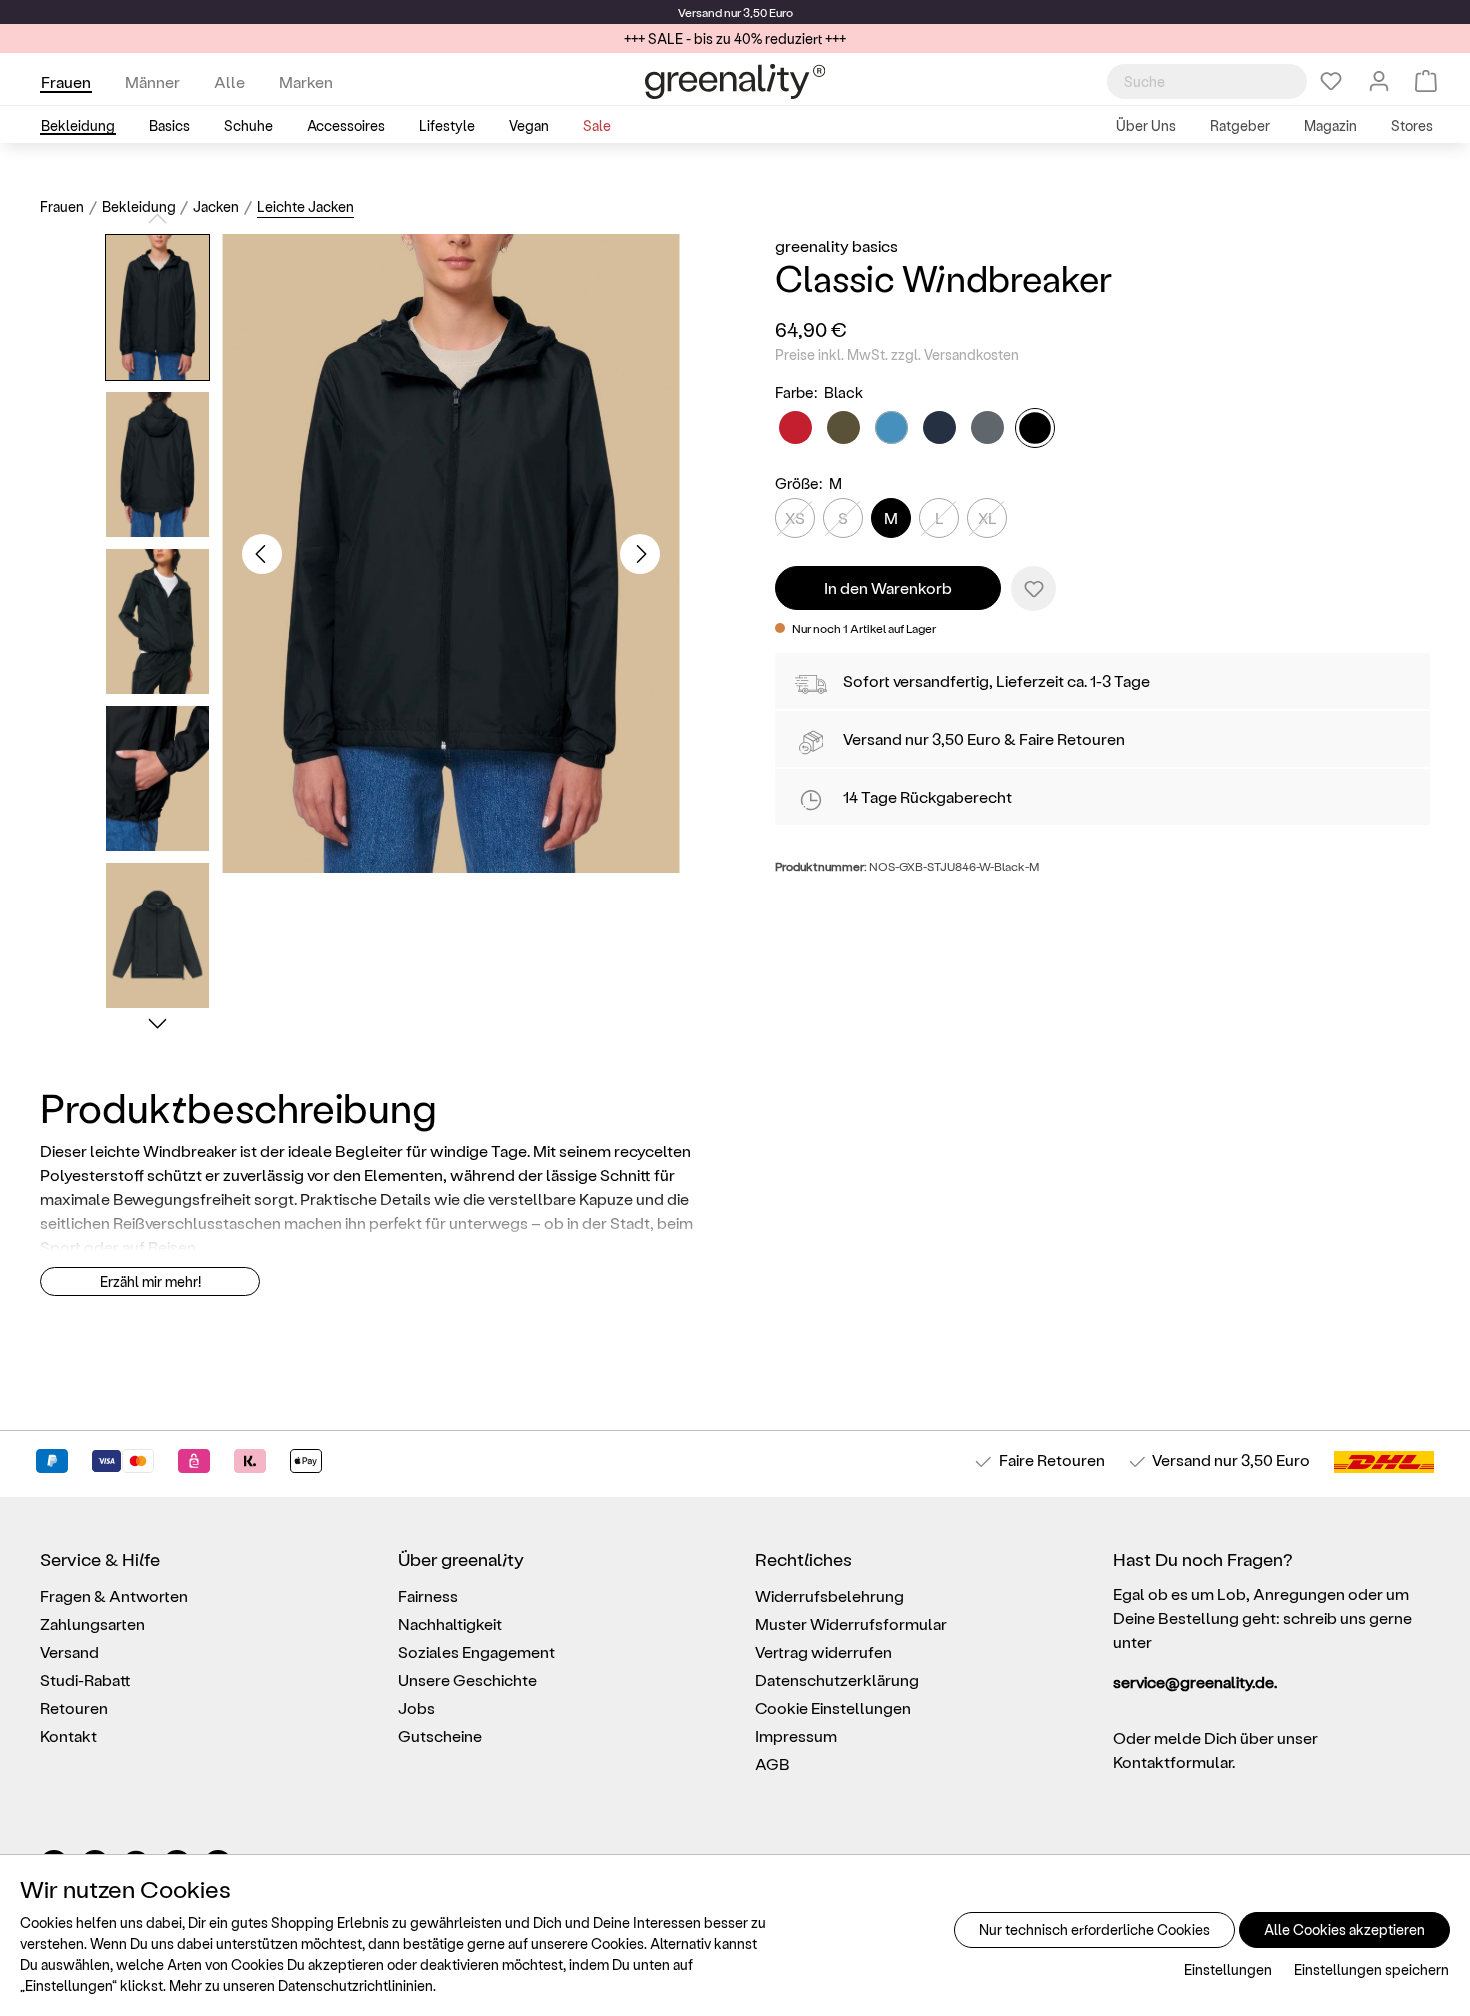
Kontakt (68, 1735)
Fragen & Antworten (114, 1595)
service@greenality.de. (1195, 1681)
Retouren (74, 1707)
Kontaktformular (1172, 1761)
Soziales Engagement (476, 1651)
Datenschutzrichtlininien (355, 1985)
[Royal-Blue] (891, 427)
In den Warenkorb (888, 587)
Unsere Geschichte (467, 1679)
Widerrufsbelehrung (829, 1595)
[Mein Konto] (1379, 81)
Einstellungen (1228, 1969)
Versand (700, 12)
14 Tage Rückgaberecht (927, 796)
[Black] (1035, 428)
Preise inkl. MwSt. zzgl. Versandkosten (897, 354)
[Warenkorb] (1426, 81)
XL (987, 517)
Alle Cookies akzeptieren (1344, 1929)
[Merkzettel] (1331, 81)
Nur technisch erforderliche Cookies (1094, 1929)
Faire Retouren (1072, 738)
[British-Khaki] (843, 427)
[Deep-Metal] (987, 427)
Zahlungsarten (92, 1623)
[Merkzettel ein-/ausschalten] (1033, 588)
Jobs (416, 1707)
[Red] (795, 427)
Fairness (428, 1595)
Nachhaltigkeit (450, 1623)
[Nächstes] (640, 554)
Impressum (796, 1735)
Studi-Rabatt (85, 1679)
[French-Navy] (939, 427)
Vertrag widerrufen (823, 1651)
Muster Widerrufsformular (851, 1623)
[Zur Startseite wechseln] (735, 81)
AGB (772, 1763)
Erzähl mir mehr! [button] (150, 1281)
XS (795, 517)
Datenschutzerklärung (837, 1679)
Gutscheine (440, 1735)
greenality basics (836, 245)
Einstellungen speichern (1371, 1969)
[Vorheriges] (262, 554)
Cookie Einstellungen (833, 1707)
